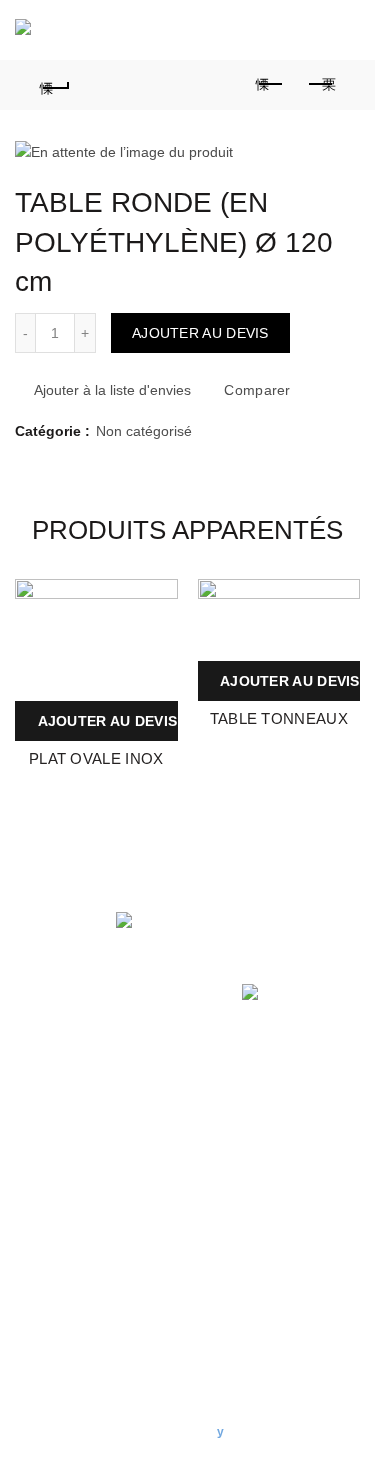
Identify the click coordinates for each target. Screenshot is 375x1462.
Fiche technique (160, 596)
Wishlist (253, 30)
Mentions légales (68, 1148)
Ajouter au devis (200, 333)
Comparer (257, 390)
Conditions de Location (87, 1090)
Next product (320, 85)
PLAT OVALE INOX (96, 758)
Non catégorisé (144, 431)
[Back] (55, 85)
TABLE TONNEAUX (279, 718)
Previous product (270, 85)
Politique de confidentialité (97, 1119)
